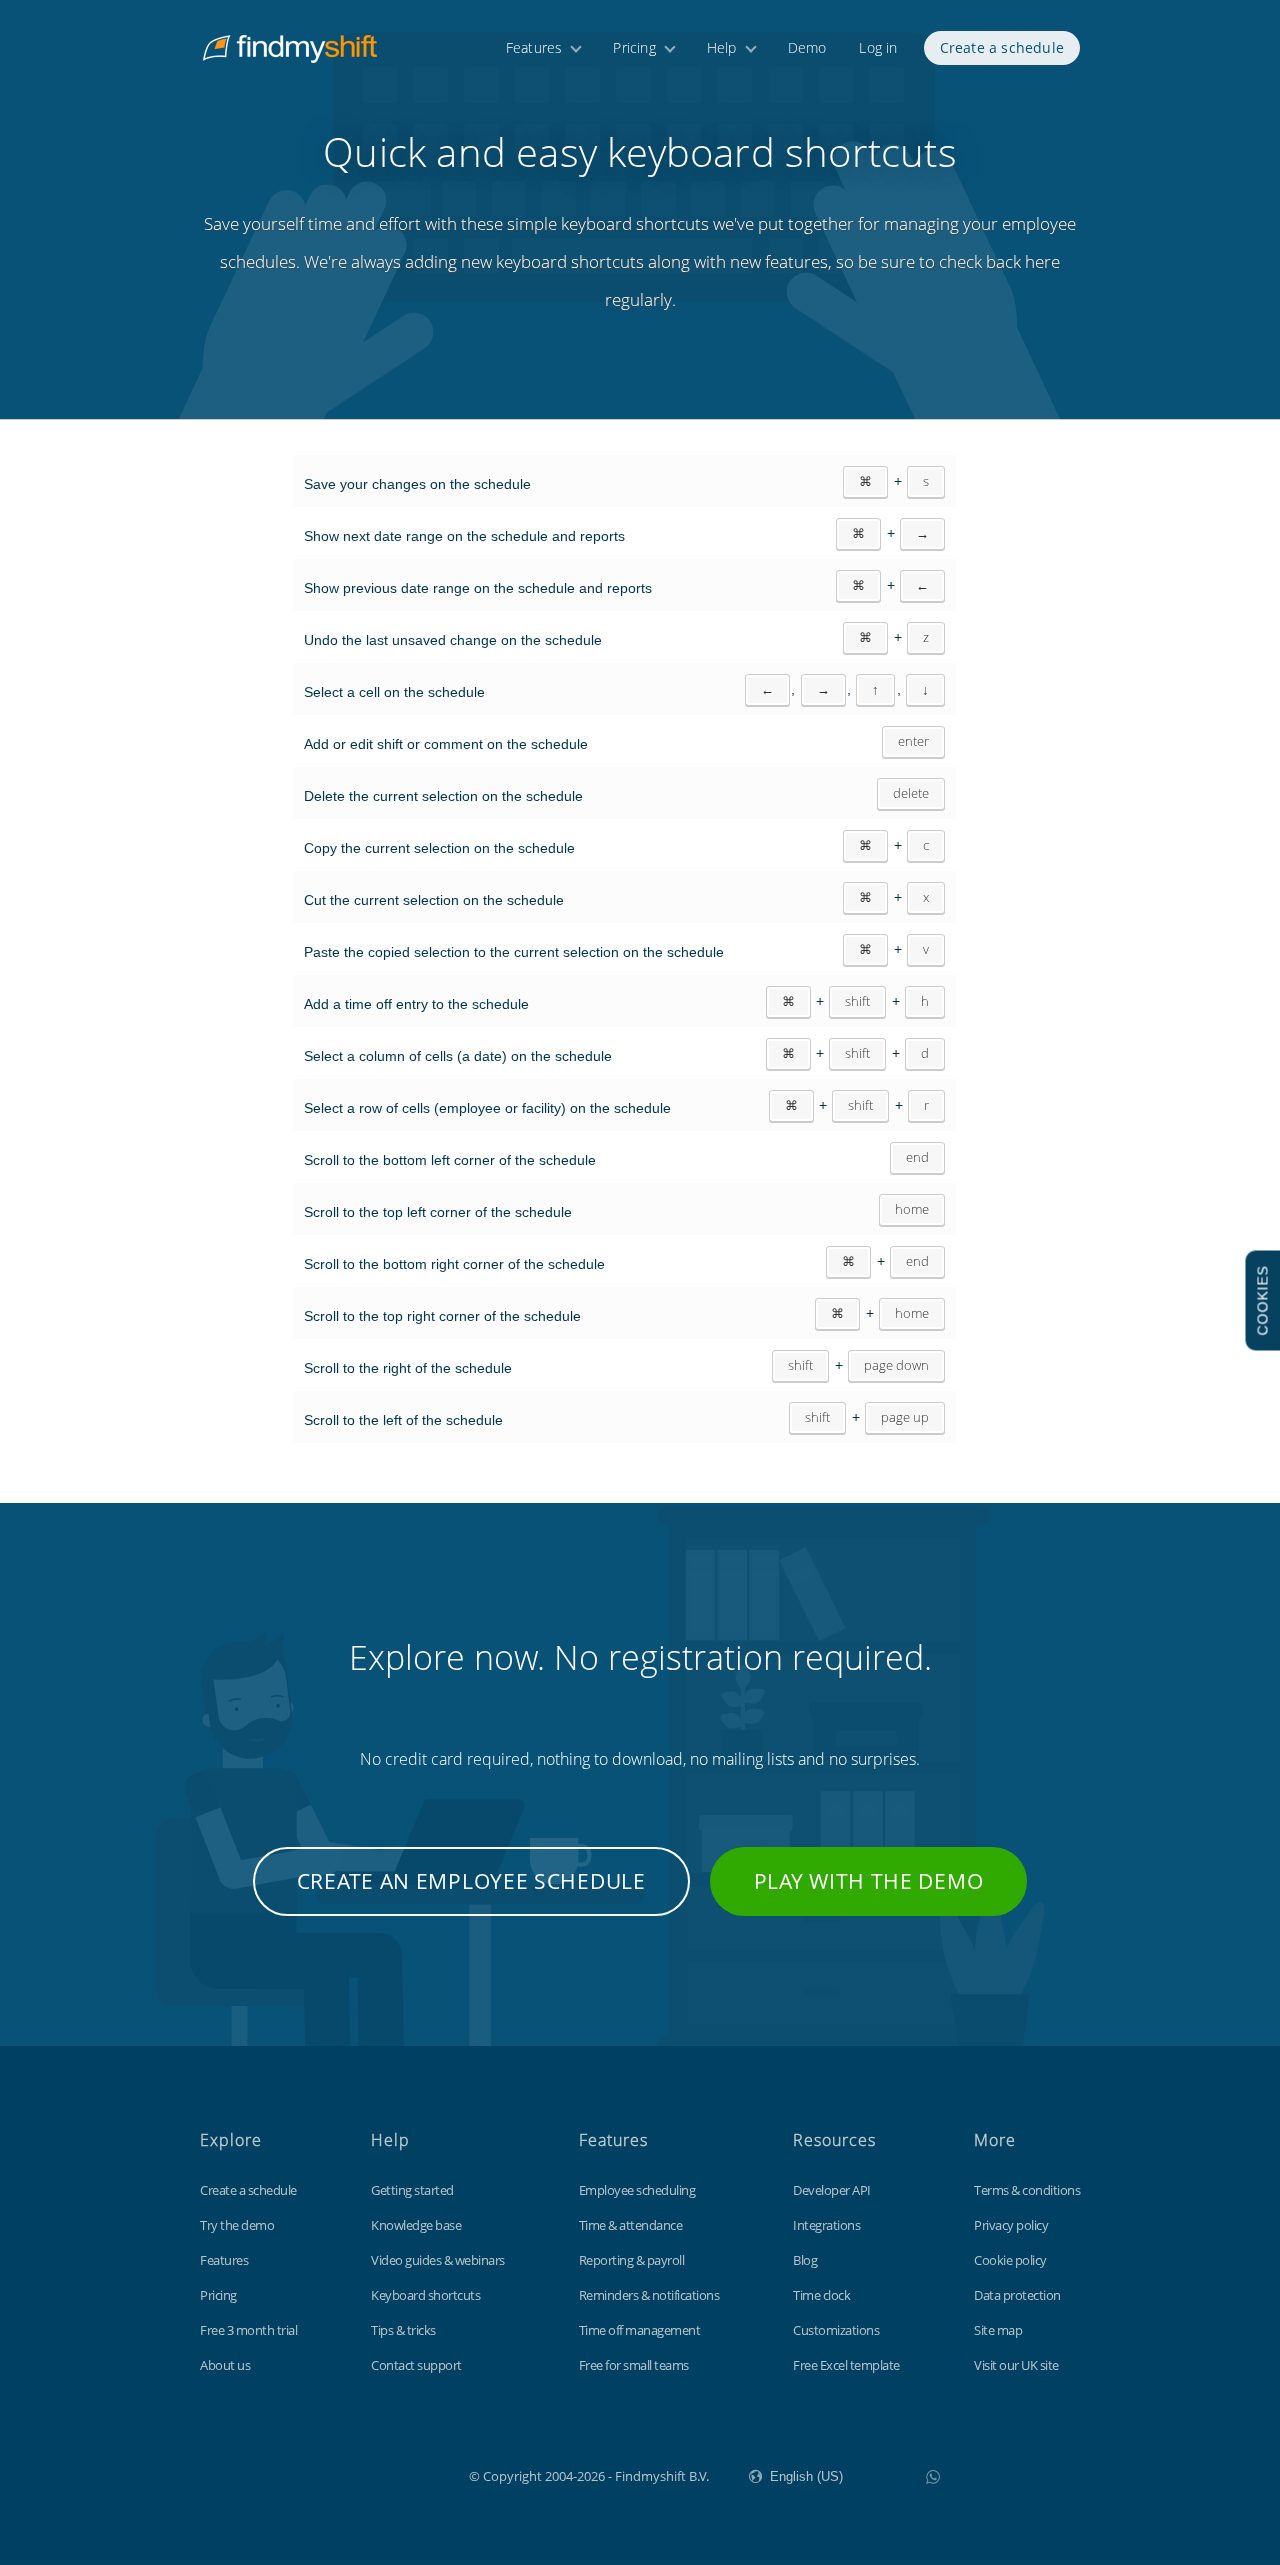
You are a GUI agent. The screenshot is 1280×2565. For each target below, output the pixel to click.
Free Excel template (846, 2365)
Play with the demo (869, 1881)
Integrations (826, 2225)
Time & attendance (631, 2225)
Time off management (640, 2330)
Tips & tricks (403, 2330)
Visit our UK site (1016, 2365)
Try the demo (237, 2225)
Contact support (416, 2365)
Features (534, 47)
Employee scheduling (637, 2190)
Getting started (412, 2190)
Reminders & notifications (649, 2295)
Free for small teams (634, 2365)
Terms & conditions (1027, 2190)
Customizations (836, 2330)
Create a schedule (1002, 47)
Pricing (634, 47)
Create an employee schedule (471, 1881)
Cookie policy (1010, 2260)
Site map (998, 2330)
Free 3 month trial (248, 2330)
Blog (805, 2260)
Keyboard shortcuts (425, 2295)
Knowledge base (416, 2225)
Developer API (832, 2190)
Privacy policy (1011, 2225)
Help (722, 47)
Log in (878, 47)
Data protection (1017, 2295)
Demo (807, 47)
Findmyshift (368, 2474)
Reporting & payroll (632, 2260)
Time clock (821, 2295)
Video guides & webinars (438, 2260)
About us (225, 2365)
